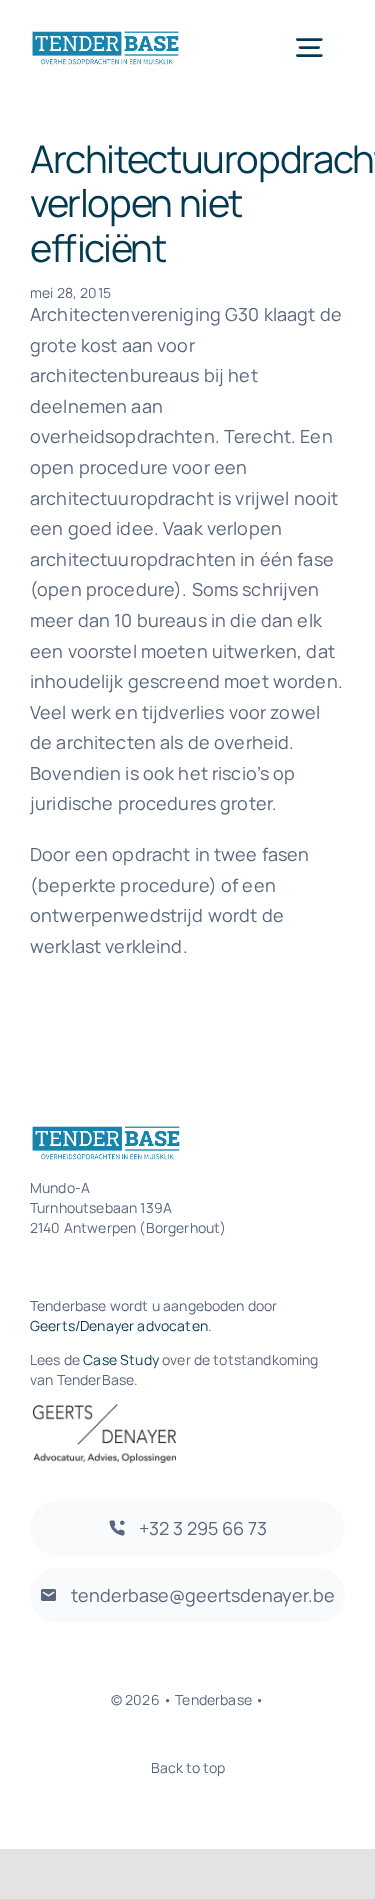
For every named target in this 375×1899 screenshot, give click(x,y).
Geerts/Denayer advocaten (119, 1325)
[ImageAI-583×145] (105, 38)
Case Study (121, 1359)
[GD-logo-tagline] (104, 1413)
